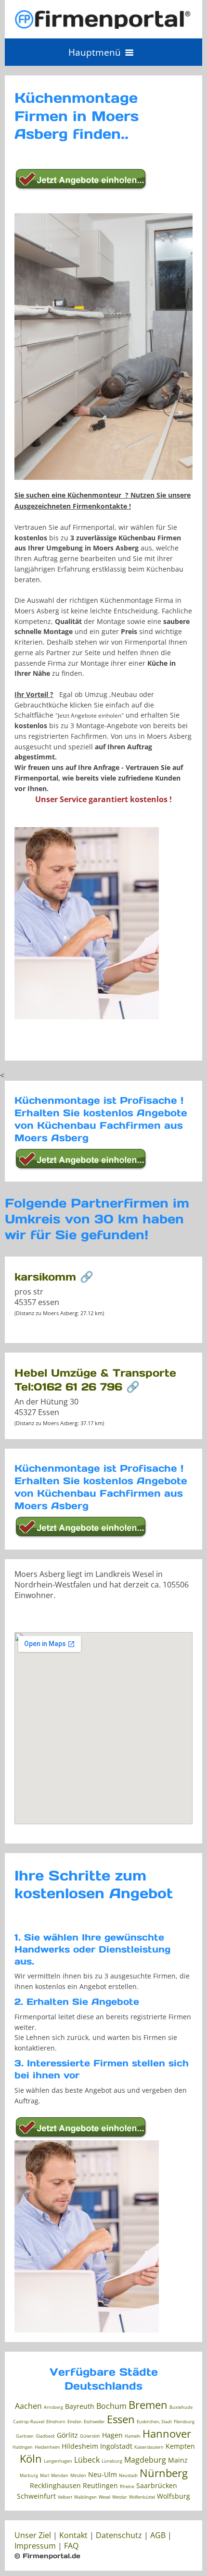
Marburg (29, 2475)
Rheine (127, 2486)
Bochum (111, 2406)
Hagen (112, 2435)
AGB (158, 2535)
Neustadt (128, 2475)
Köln (31, 2458)
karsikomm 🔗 (54, 1277)
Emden (75, 2422)
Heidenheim (47, 2447)
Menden (60, 2475)
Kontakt (73, 2535)
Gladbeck (45, 2436)
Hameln (133, 2436)
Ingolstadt (116, 2446)
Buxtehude (181, 2407)
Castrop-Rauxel (29, 2422)
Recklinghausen (55, 2485)
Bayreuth (80, 2406)
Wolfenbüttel (142, 2497)
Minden (78, 2475)
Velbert (65, 2497)
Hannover (167, 2433)
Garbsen (25, 2436)
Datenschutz (119, 2535)
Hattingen (23, 2447)
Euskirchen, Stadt (154, 2422)
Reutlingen (100, 2485)
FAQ (71, 2546)
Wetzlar (120, 2497)
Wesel (104, 2497)
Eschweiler (94, 2422)
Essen (121, 2419)
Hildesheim (80, 2446)
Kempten (180, 2446)
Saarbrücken (157, 2485)
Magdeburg (145, 2460)
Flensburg (184, 2422)
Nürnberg (164, 2473)
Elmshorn (56, 2422)
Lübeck (87, 2460)
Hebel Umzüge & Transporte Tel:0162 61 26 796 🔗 (95, 1380)
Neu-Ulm (103, 2474)
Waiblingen (85, 2497)
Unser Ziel (33, 2535)
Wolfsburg (174, 2496)
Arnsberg (53, 2407)
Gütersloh (90, 2436)
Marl (45, 2475)
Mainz (178, 2460)
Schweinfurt (36, 2496)
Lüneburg (112, 2461)
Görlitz (67, 2435)
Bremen (148, 2405)
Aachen (28, 2406)
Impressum (35, 2546)
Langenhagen (58, 2461)
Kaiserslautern (149, 2447)
